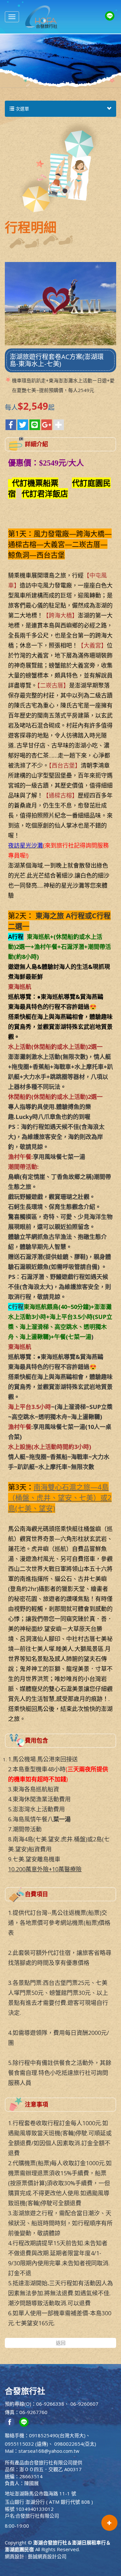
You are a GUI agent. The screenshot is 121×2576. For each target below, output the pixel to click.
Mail (9, 2451)
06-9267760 (33, 2412)
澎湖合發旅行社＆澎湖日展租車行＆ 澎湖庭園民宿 (41, 17)
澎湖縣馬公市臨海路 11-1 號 (45, 2493)
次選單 (22, 109)
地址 (10, 2493)
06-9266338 (50, 2404)
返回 (61, 2343)
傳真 (10, 2412)
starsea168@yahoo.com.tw (49, 2451)
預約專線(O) (18, 2404)
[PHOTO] (60, 304)
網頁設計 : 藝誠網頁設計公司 (36, 2556)
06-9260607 (84, 2404)
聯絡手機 (15, 2435)
